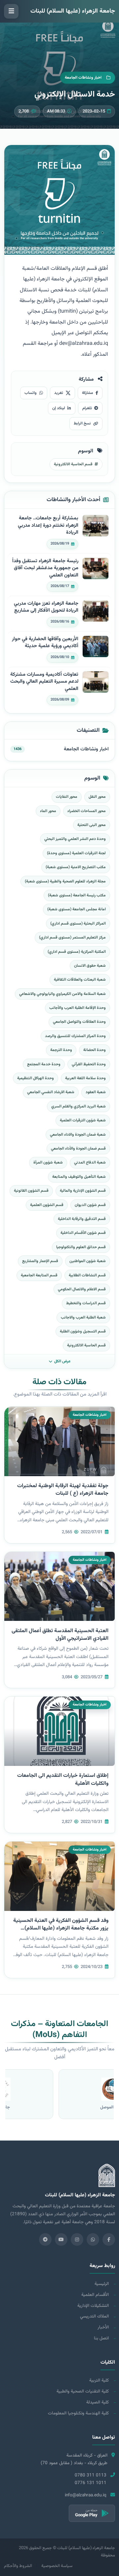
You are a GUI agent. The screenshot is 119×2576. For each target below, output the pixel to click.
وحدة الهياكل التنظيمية (36, 1078)
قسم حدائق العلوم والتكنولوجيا (81, 1247)
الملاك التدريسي (94, 2316)
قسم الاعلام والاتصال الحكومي (82, 1289)
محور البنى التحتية (92, 825)
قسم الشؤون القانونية (31, 1191)
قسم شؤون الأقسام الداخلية (83, 1233)
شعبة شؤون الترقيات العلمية (83, 1120)
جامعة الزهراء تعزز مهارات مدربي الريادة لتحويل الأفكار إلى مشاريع (46, 607)
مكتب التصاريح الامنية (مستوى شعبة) (76, 867)
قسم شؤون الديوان (90, 1205)
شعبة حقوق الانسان (90, 966)
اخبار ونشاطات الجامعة (86, 749)
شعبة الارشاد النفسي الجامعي (51, 1092)
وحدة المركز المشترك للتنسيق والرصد (75, 1036)
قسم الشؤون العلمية (47, 1205)
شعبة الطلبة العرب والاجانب (83, 1318)
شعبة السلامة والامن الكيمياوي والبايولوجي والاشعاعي (62, 994)
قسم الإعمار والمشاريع (40, 1261)
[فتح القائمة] (11, 11)
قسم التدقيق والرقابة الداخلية (82, 1219)
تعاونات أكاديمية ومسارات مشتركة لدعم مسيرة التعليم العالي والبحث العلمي (44, 682)
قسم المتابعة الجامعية (39, 1275)
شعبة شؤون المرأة (48, 1163)
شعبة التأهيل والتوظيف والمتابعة (79, 1177)
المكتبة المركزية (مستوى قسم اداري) (77, 952)
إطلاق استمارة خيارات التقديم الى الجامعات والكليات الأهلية (63, 1780)
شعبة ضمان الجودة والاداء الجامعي (78, 1135)
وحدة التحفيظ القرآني (89, 1064)
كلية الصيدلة (98, 2402)
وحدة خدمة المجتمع (44, 1064)
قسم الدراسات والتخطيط (86, 1303)
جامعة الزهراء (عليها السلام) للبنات (73, 11)
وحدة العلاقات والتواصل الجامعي (79, 1022)
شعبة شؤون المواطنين (88, 1261)
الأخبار (103, 2327)
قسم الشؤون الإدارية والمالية (83, 1191)
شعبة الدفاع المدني (90, 1163)
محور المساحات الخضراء (87, 811)
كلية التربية (99, 2380)
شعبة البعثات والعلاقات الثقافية (80, 980)
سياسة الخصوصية (57, 2566)
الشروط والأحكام (18, 2566)
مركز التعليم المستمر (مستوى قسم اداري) (72, 938)
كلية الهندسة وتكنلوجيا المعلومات (78, 2413)
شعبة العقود (96, 1092)
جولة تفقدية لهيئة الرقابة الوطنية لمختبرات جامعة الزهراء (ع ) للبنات (63, 1490)
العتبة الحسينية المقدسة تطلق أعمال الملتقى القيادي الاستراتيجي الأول (60, 1635)
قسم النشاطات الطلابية (87, 1275)
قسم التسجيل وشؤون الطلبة (83, 1331)
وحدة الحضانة (95, 1050)
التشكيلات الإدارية (93, 2306)
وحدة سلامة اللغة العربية (85, 1078)
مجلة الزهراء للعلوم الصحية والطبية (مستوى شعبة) (65, 881)
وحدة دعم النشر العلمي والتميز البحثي (75, 839)
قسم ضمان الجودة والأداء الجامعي (78, 1149)
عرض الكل (62, 1361)
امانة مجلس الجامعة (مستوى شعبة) (77, 909)
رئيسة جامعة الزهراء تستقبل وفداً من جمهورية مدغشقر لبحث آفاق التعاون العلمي (45, 568)
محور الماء (48, 811)
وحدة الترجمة (61, 1050)
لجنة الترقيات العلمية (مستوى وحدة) (76, 853)
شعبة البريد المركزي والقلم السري (79, 1106)
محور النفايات (67, 797)
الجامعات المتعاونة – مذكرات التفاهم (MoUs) (59, 2030)
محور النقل (97, 797)
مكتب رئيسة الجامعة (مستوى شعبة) (77, 895)
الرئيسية (102, 2284)
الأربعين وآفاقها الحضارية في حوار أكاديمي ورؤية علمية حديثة (45, 643)
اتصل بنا (101, 2338)
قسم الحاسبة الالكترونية (86, 1345)
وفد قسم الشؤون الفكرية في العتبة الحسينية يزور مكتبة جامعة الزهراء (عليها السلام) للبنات (61, 1928)
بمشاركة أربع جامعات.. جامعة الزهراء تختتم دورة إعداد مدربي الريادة (48, 526)
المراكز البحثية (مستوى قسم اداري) (78, 924)
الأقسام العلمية (95, 2295)
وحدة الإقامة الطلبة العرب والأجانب (78, 1008)
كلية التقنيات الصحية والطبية (83, 2391)
